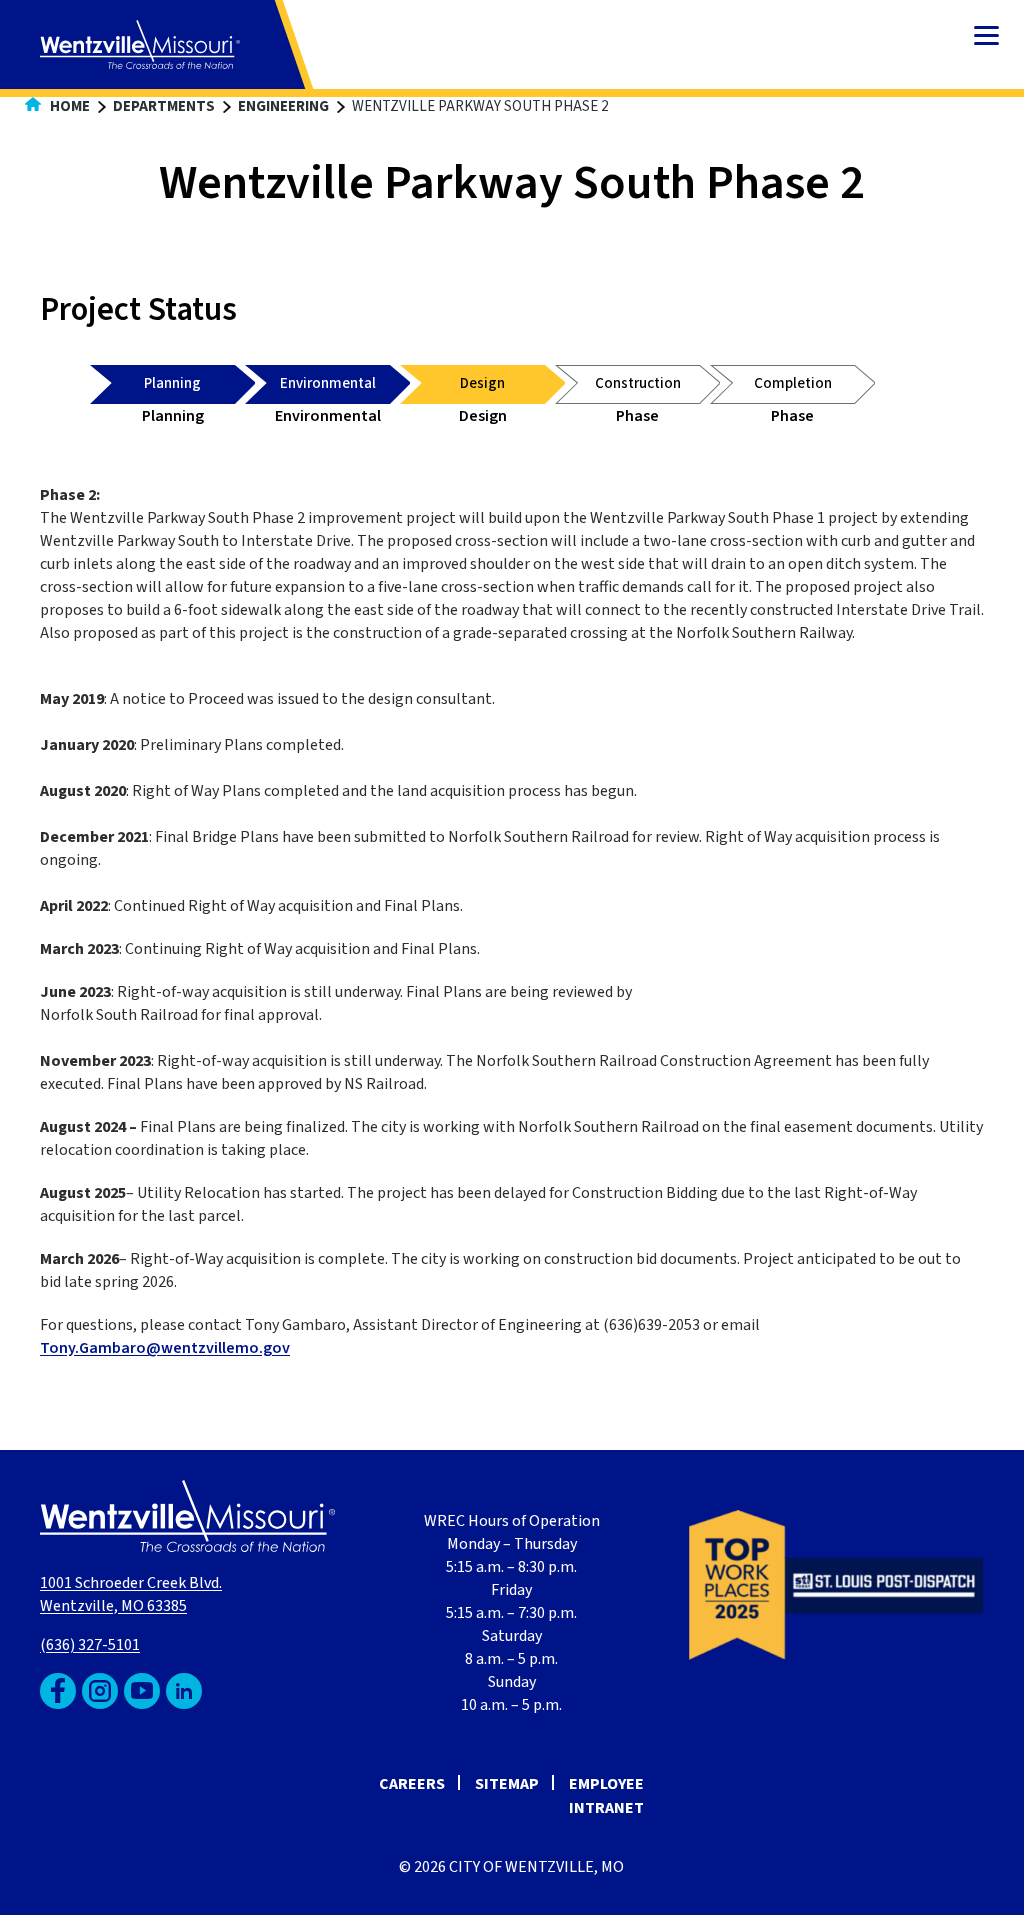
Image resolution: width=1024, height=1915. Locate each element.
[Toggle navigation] (986, 37)
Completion (793, 383)
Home (68, 106)
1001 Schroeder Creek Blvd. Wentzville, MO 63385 (131, 1594)
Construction (638, 383)
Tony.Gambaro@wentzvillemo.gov (165, 1348)
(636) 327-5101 (90, 1645)
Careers (412, 1784)
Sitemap (507, 1784)
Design (482, 383)
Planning (172, 383)
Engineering (283, 106)
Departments (164, 106)
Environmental (328, 383)
